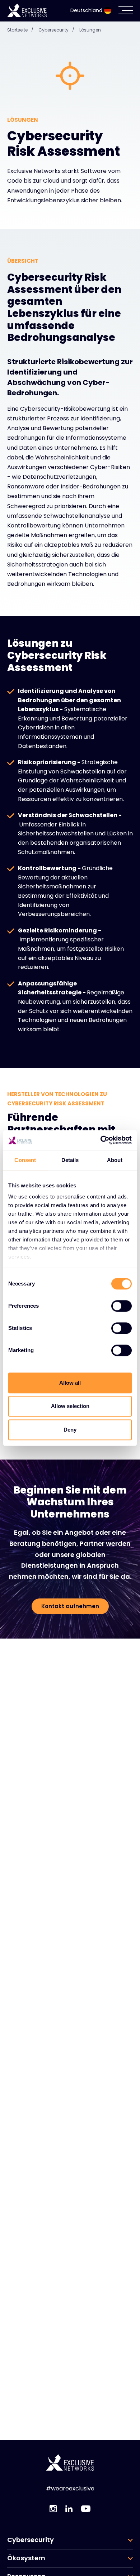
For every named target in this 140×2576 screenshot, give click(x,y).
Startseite (20, 30)
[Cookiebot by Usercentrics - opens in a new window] (101, 1140)
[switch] (122, 1306)
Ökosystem (26, 2558)
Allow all (70, 1383)
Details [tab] (70, 1160)
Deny (70, 1430)
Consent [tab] (25, 1160)
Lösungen (90, 30)
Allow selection (70, 1406)
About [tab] (115, 1160)
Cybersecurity (56, 30)
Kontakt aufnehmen (70, 1606)
